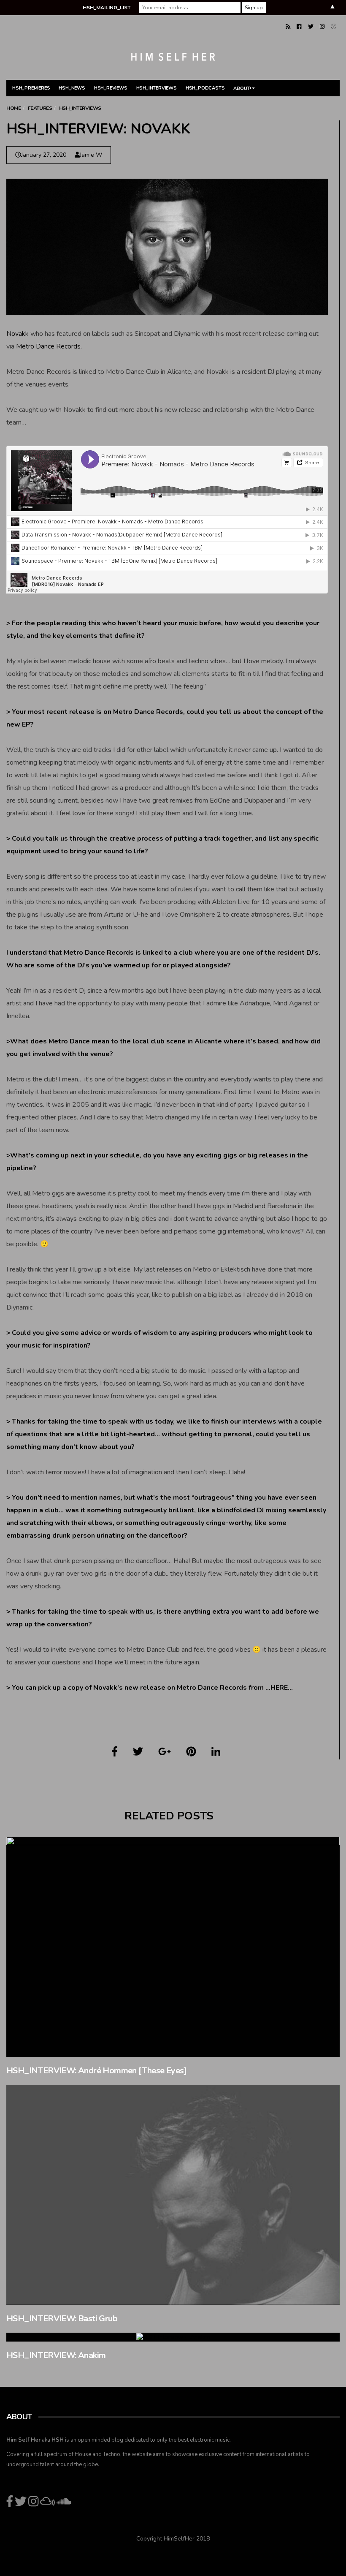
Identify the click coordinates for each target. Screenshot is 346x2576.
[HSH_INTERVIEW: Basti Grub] (173, 2195)
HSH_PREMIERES (31, 88)
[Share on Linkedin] (216, 1752)
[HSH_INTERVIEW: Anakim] (173, 2337)
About (242, 88)
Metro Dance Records (48, 346)
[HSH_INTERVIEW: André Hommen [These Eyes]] (173, 1947)
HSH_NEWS (72, 88)
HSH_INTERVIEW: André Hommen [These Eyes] (96, 2071)
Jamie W (91, 155)
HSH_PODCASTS (205, 88)
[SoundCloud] (334, 27)
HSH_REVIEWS (111, 88)
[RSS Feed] (288, 27)
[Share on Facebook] (115, 1752)
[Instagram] (322, 27)
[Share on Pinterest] (191, 1752)
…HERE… (279, 1688)
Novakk (18, 334)
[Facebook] (299, 27)
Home (14, 108)
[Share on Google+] (165, 1752)
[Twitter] (311, 27)
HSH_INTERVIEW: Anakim (56, 2355)
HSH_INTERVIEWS (157, 88)
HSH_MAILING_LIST (107, 8)
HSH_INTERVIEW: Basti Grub (62, 2319)
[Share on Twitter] (138, 1752)
